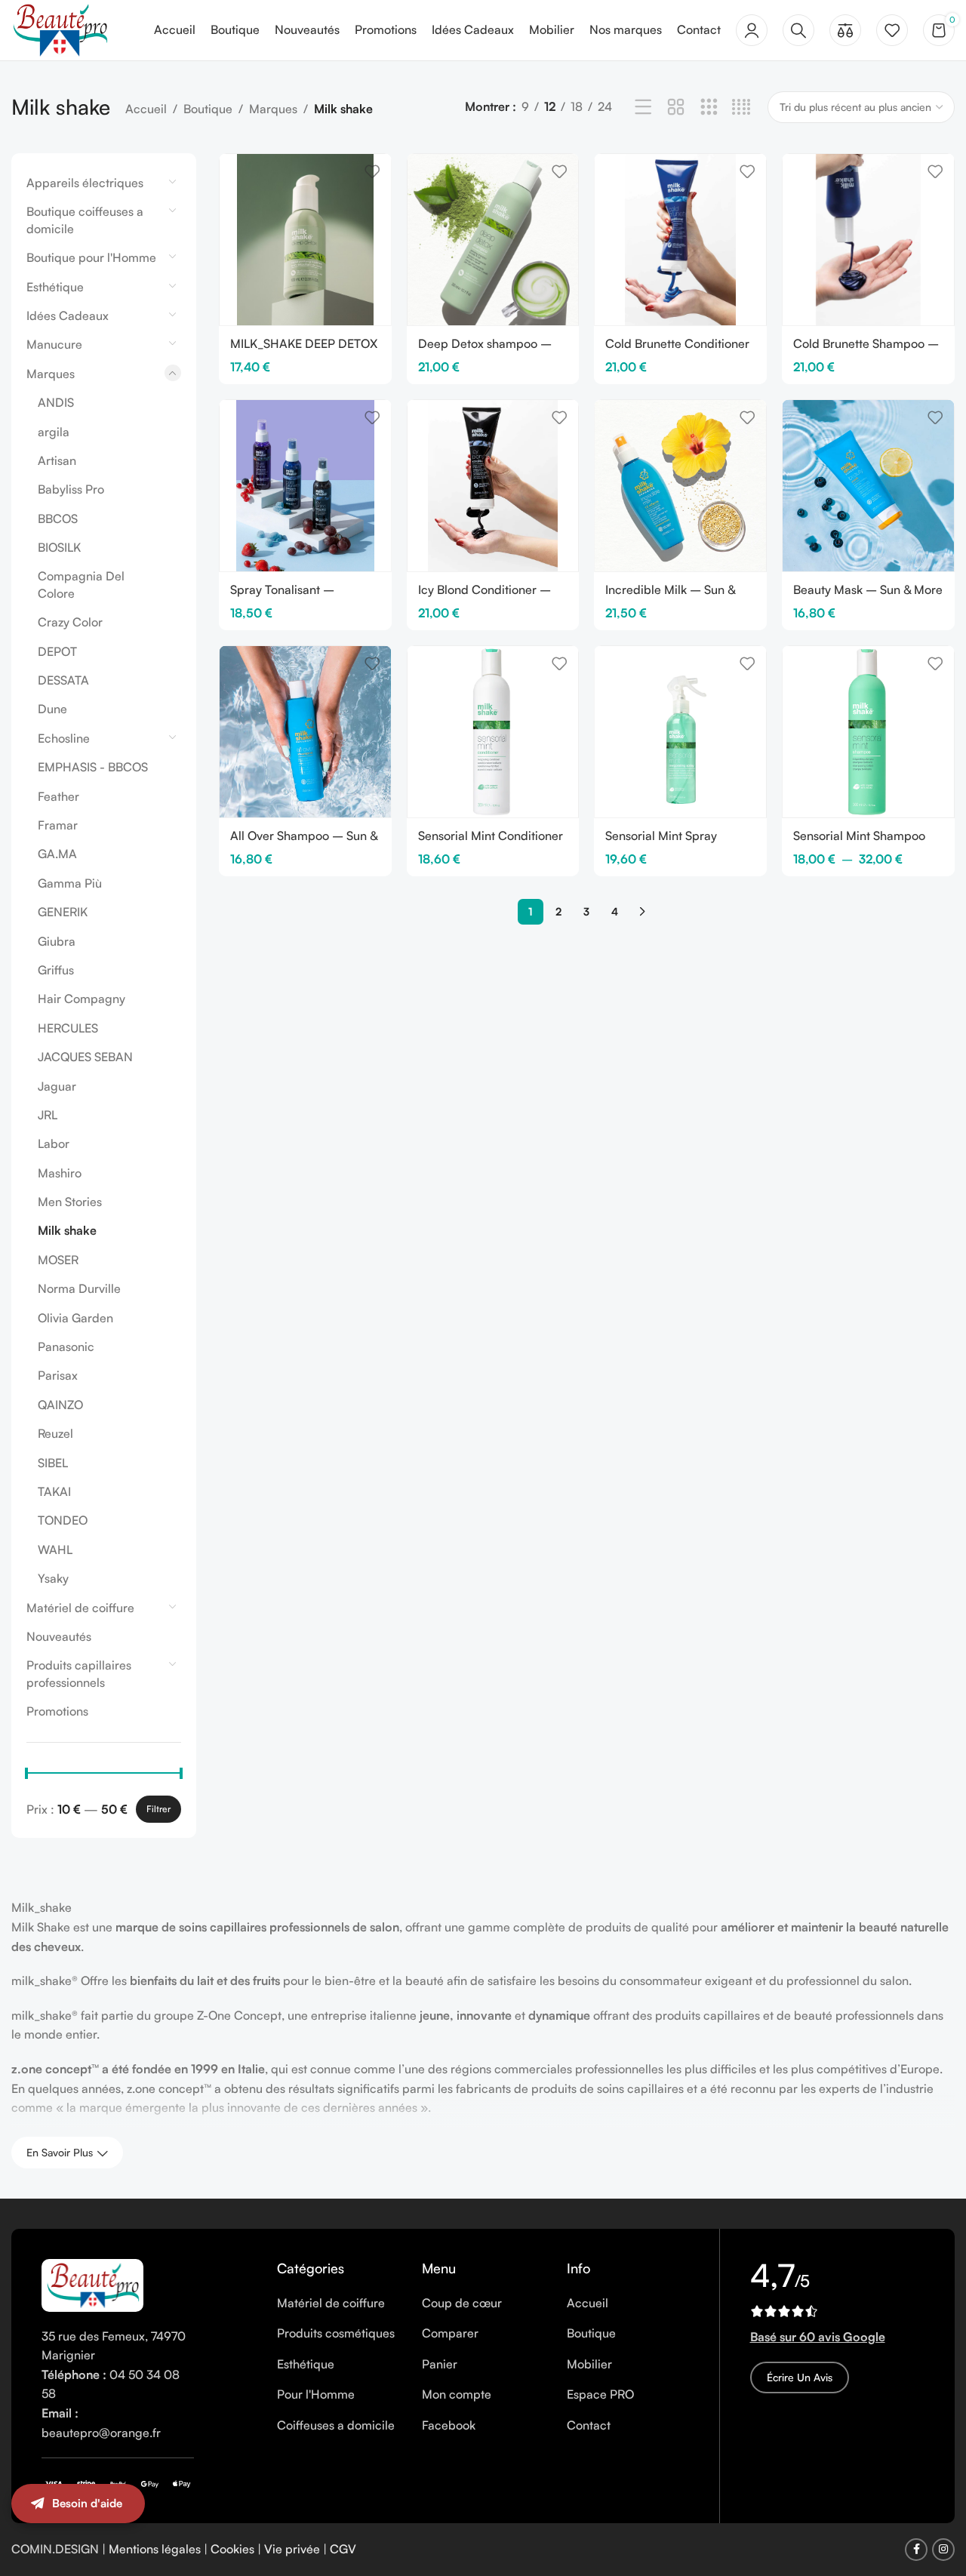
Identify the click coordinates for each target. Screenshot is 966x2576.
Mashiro (60, 1173)
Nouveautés (59, 1636)
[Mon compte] (752, 30)
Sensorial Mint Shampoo (859, 836)
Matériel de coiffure (80, 1608)
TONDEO (63, 1520)
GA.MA (57, 854)
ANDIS (56, 402)
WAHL (55, 1550)
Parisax (58, 1375)
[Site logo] (60, 29)
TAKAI (54, 1491)
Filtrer (158, 1809)
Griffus (56, 970)
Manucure (54, 344)
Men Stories (70, 1202)
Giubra (57, 941)
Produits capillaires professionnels (79, 1673)
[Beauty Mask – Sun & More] (868, 486)
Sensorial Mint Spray (661, 836)
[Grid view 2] (676, 108)
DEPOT (57, 651)
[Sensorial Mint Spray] (680, 732)
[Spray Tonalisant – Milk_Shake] (305, 486)
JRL (48, 1115)
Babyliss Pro (71, 489)
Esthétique (55, 287)
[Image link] (92, 2284)
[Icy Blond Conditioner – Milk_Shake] (493, 486)
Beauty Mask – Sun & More (868, 589)
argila (54, 432)
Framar (58, 825)
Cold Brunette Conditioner (677, 343)
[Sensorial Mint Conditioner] (493, 732)
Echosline (64, 738)
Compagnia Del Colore (81, 584)
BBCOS (58, 519)
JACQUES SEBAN (85, 1057)
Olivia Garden (75, 1318)
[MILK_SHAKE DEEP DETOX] (305, 240)
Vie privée (292, 2549)
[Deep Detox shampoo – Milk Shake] (493, 240)
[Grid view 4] (741, 108)
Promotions (57, 1711)
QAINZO (60, 1405)
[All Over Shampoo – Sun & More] (305, 732)
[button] (936, 2519)
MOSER (58, 1260)
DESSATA (63, 680)
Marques (273, 109)
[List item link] (338, 2304)
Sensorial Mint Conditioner (491, 836)
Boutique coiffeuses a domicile (85, 220)
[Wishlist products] (892, 30)
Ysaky (53, 1578)
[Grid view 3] (709, 108)
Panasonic (66, 1346)
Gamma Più (70, 883)
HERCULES (68, 1028)
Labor (54, 1143)
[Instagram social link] (943, 2550)
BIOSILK (59, 547)
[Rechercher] (798, 30)
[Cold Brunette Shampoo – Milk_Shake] (868, 240)
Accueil (146, 109)
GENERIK (63, 912)
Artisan (57, 460)
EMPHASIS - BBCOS (93, 767)
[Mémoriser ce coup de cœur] (372, 171)
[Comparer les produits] (845, 30)
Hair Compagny (82, 999)
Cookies (232, 2549)
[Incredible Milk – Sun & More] (680, 486)
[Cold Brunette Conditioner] (680, 240)
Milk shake (67, 1230)
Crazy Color (70, 622)
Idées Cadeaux (68, 315)
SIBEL (53, 1463)
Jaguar (57, 1086)
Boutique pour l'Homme (91, 257)
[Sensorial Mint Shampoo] (868, 732)
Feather (58, 796)
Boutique (208, 109)
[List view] (643, 108)
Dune (52, 709)
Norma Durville (79, 1288)
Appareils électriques (85, 183)
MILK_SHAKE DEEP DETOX (304, 343)
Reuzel (55, 1433)
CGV (343, 2549)
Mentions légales (155, 2549)
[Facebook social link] (916, 2550)
